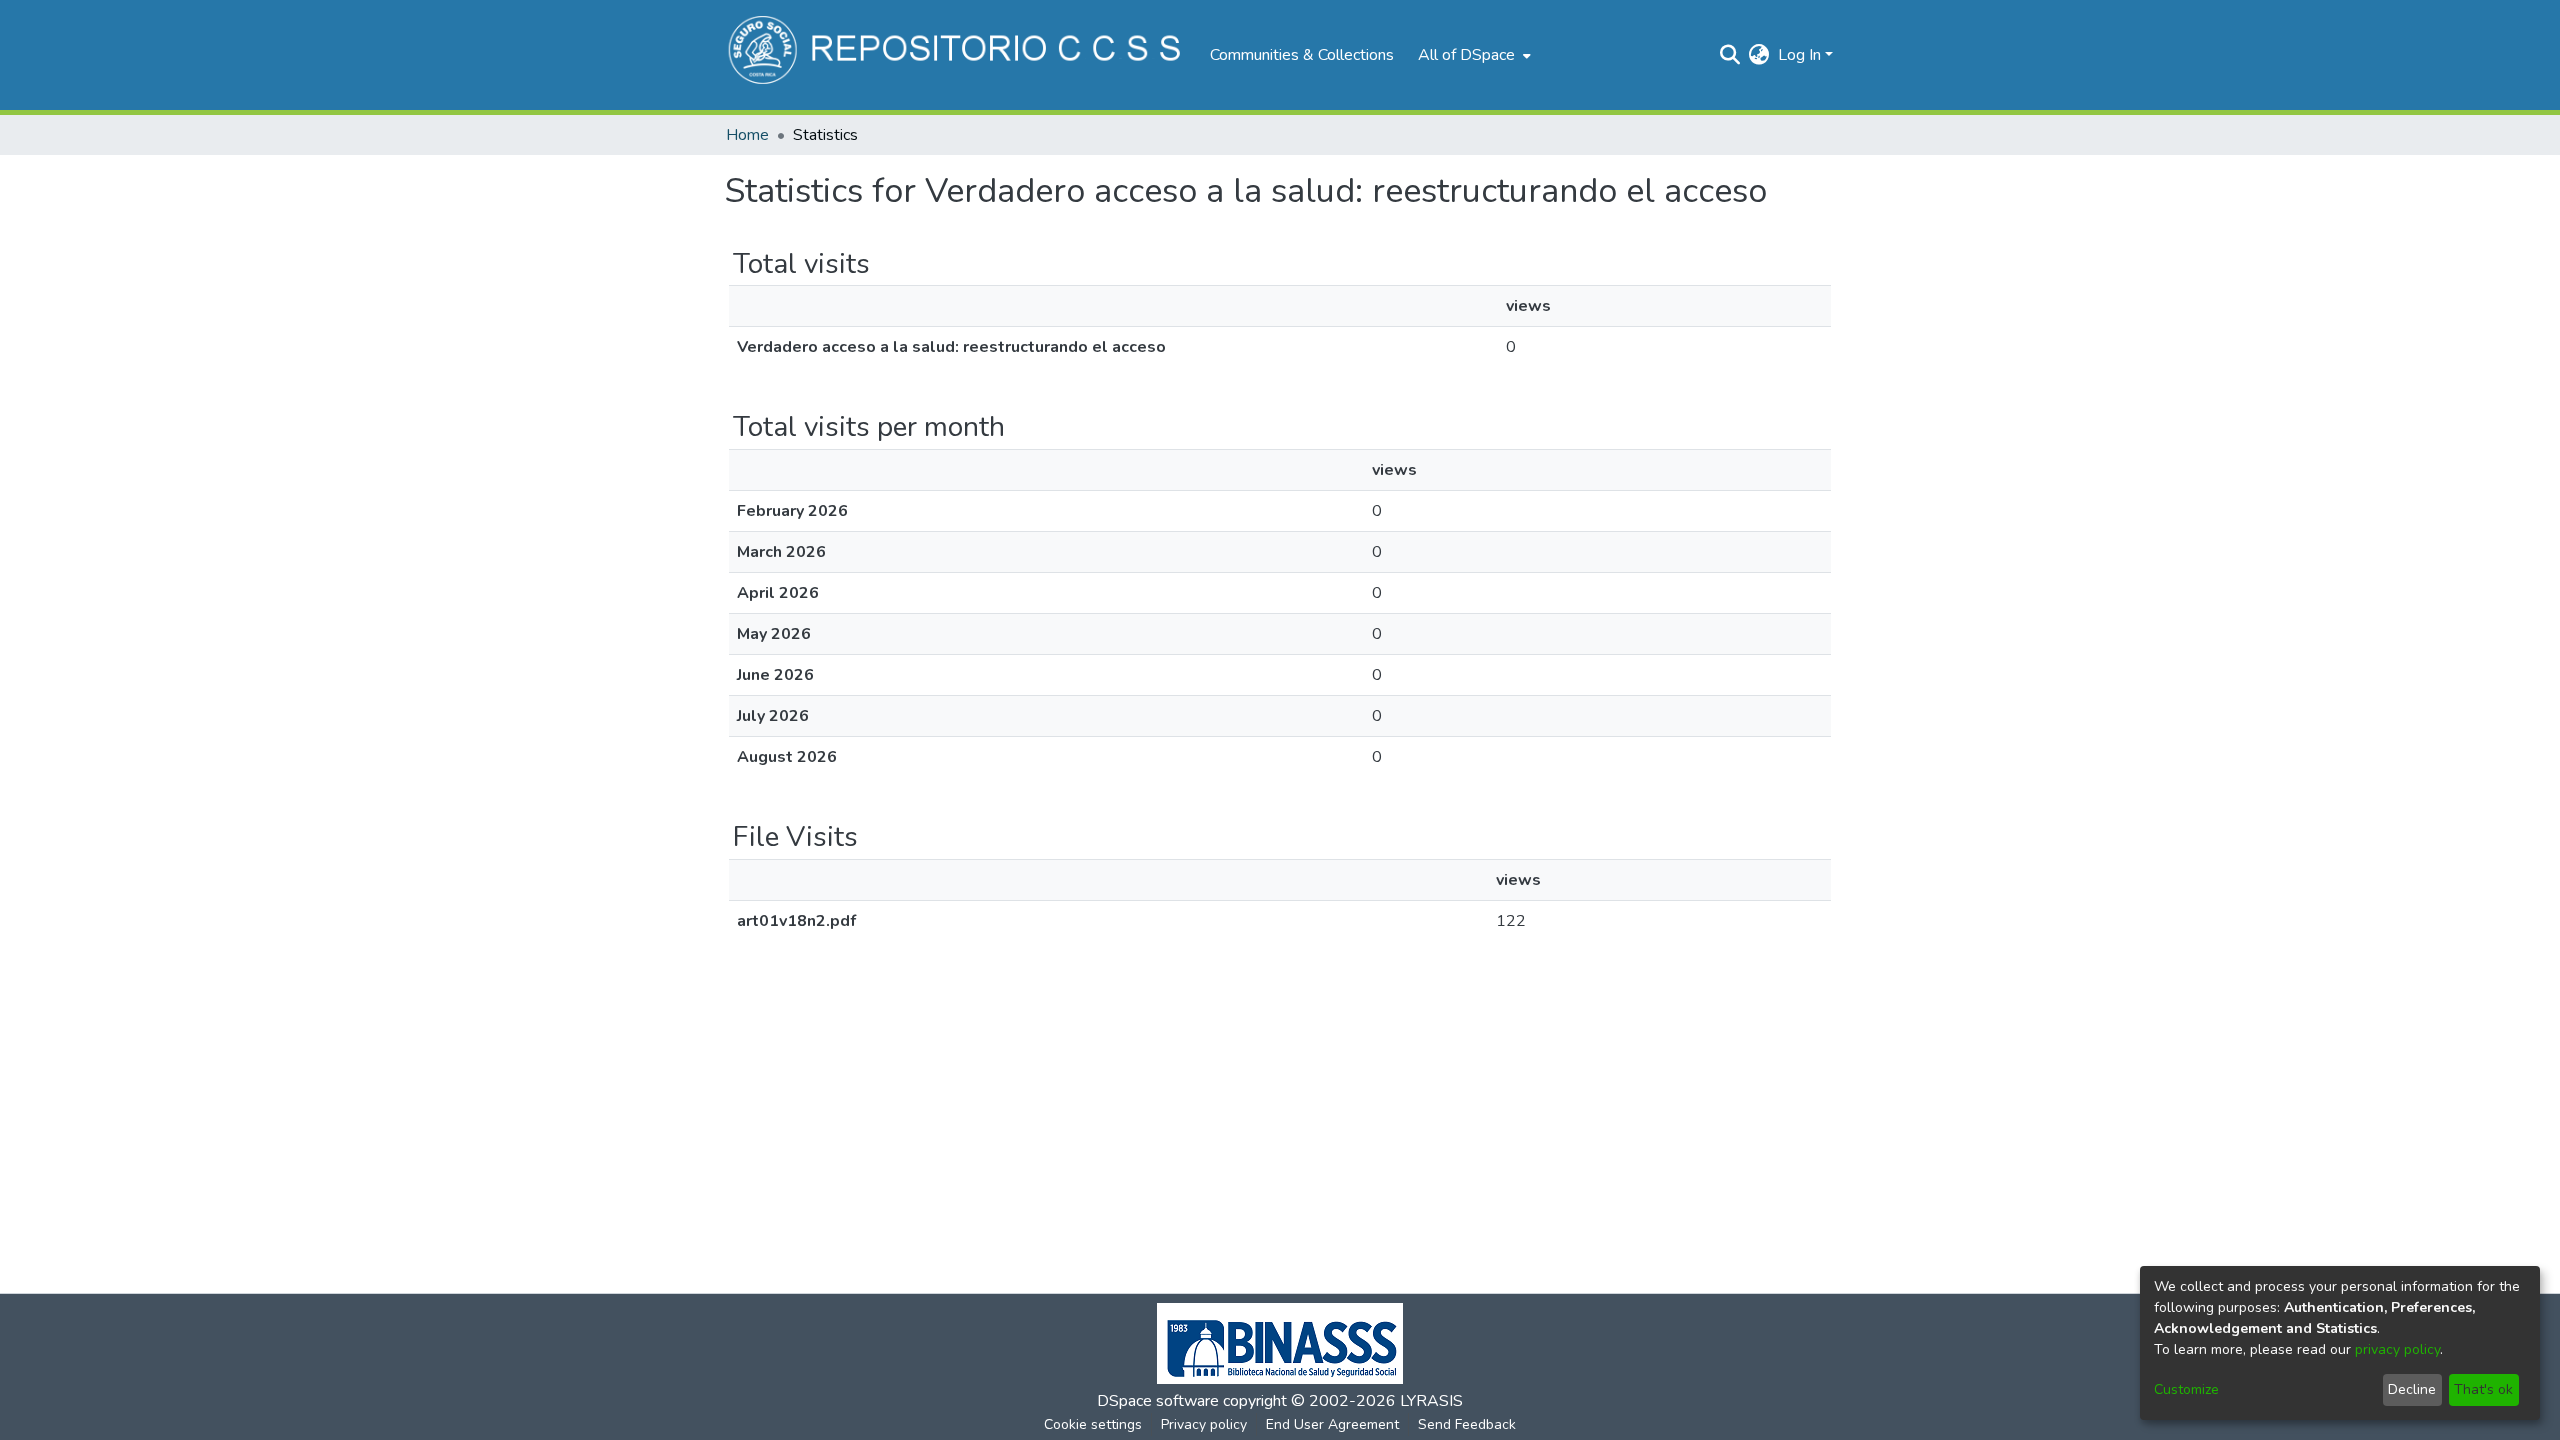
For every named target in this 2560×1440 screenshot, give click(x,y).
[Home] (957, 55)
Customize (2186, 1389)
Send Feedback (1467, 1424)
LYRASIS (1431, 1401)
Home (747, 135)
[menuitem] (1472, 55)
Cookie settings (1093, 1424)
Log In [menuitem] (1799, 55)
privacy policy (2397, 1349)
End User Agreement (1332, 1424)
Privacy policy (1204, 1424)
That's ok (2483, 1389)
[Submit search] (1730, 55)
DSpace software (1158, 1401)
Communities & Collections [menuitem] (1302, 55)
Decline (2412, 1389)
